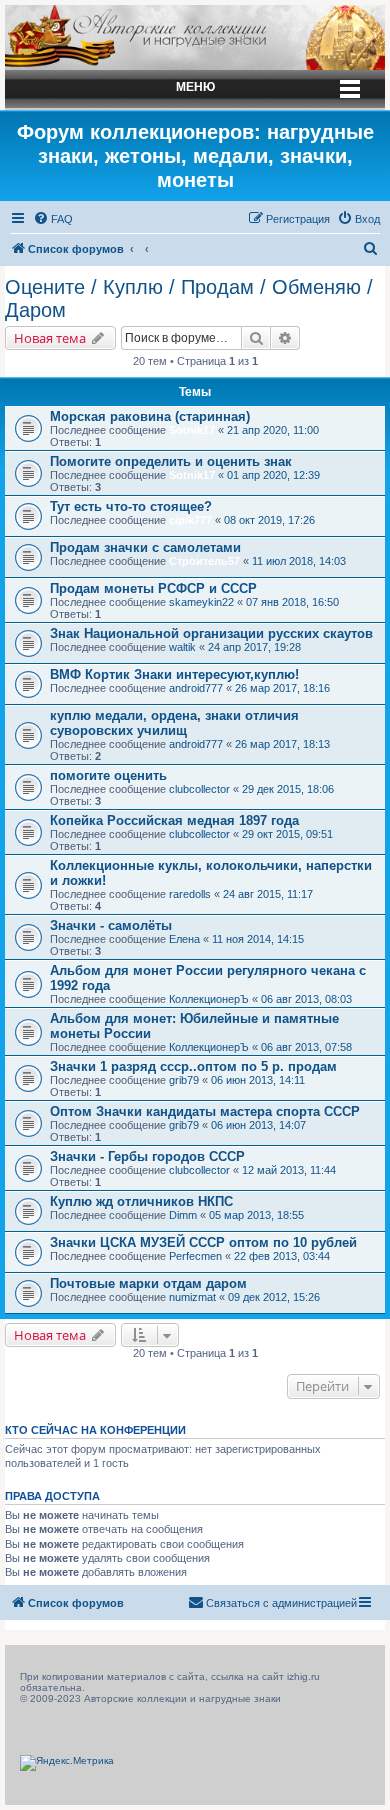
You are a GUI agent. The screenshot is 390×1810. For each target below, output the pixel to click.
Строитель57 (204, 561)
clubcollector (199, 789)
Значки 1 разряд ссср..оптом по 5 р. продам (193, 1066)
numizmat (192, 1297)
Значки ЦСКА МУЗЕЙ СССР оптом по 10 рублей (203, 1242)
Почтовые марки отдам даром (148, 1283)
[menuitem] (53, 219)
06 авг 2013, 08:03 (306, 999)
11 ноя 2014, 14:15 (258, 939)
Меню (195, 87)
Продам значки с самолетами (145, 547)
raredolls (190, 894)
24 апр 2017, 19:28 (254, 647)
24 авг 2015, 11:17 (268, 894)
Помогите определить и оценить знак (171, 461)
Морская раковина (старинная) (150, 416)
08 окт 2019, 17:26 (269, 520)
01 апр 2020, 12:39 (273, 475)
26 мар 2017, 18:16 (282, 688)
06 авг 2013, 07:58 (306, 1047)
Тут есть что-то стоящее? (131, 506)
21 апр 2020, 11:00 (273, 430)
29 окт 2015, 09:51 (287, 834)
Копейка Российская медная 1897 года (174, 820)
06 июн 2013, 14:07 (258, 1125)
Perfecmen (195, 1256)
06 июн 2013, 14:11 (258, 1080)
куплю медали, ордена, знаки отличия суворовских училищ (174, 723)
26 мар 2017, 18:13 (282, 744)
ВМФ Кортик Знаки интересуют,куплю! (174, 674)
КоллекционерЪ (209, 999)
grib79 (184, 1080)
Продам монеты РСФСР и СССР (153, 588)
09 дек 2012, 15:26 (274, 1297)
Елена (184, 939)
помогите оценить (108, 775)
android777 (196, 688)
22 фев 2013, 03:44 (282, 1256)
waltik (182, 647)
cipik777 (190, 520)
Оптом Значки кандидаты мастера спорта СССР (205, 1111)
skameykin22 (201, 602)
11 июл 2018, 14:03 (299, 561)
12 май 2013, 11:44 (289, 1170)
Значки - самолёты (111, 925)
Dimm (183, 1215)
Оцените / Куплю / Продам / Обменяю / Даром (189, 298)
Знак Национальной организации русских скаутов (211, 633)
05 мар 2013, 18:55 (256, 1215)
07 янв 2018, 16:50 (292, 602)
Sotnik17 (192, 430)
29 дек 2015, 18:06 (288, 789)
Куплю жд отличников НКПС (141, 1201)
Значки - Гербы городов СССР (147, 1156)
